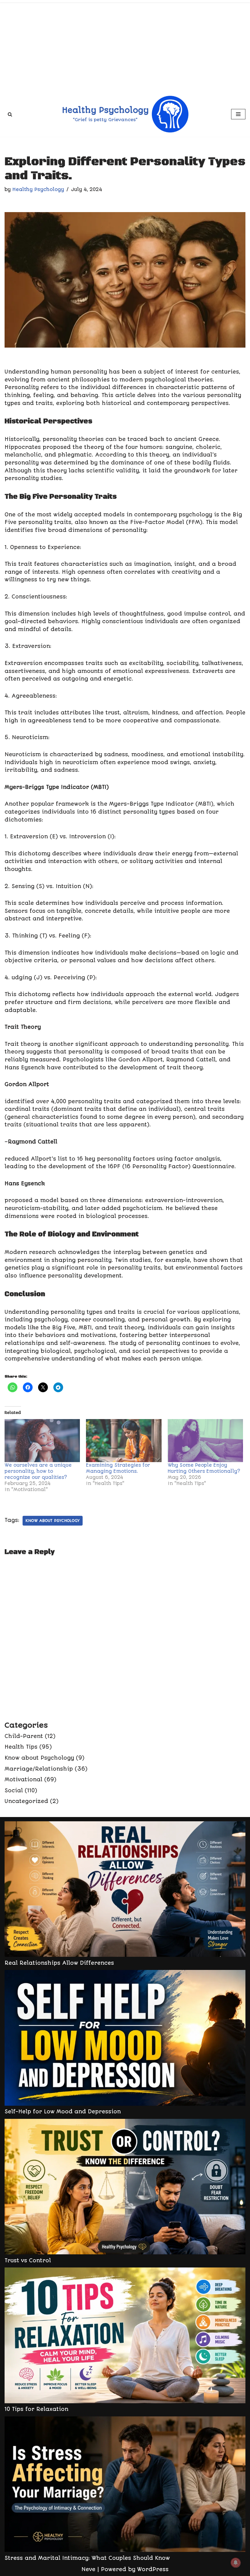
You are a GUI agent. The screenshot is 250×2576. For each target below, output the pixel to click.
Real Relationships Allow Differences (59, 1963)
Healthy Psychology (38, 190)
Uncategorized (26, 1801)
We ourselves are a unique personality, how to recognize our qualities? (38, 1471)
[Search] (10, 114)
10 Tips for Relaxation (36, 2409)
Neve (88, 2569)
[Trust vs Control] (125, 2188)
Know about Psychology (53, 1521)
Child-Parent (24, 1736)
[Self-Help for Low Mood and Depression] (125, 2039)
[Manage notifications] (236, 2563)
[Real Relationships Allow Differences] (125, 1890)
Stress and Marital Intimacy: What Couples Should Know (87, 2558)
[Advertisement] (125, 46)
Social (14, 1790)
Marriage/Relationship (39, 1769)
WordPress (153, 2569)
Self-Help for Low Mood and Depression (63, 2112)
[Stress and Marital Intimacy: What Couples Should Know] (125, 2485)
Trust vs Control (28, 2260)
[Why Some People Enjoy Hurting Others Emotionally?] (205, 1441)
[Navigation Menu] (238, 114)
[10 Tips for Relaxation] (125, 2336)
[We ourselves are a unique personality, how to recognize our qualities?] (42, 1441)
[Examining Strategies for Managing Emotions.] (124, 1441)
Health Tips (21, 1747)
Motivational (23, 1779)
